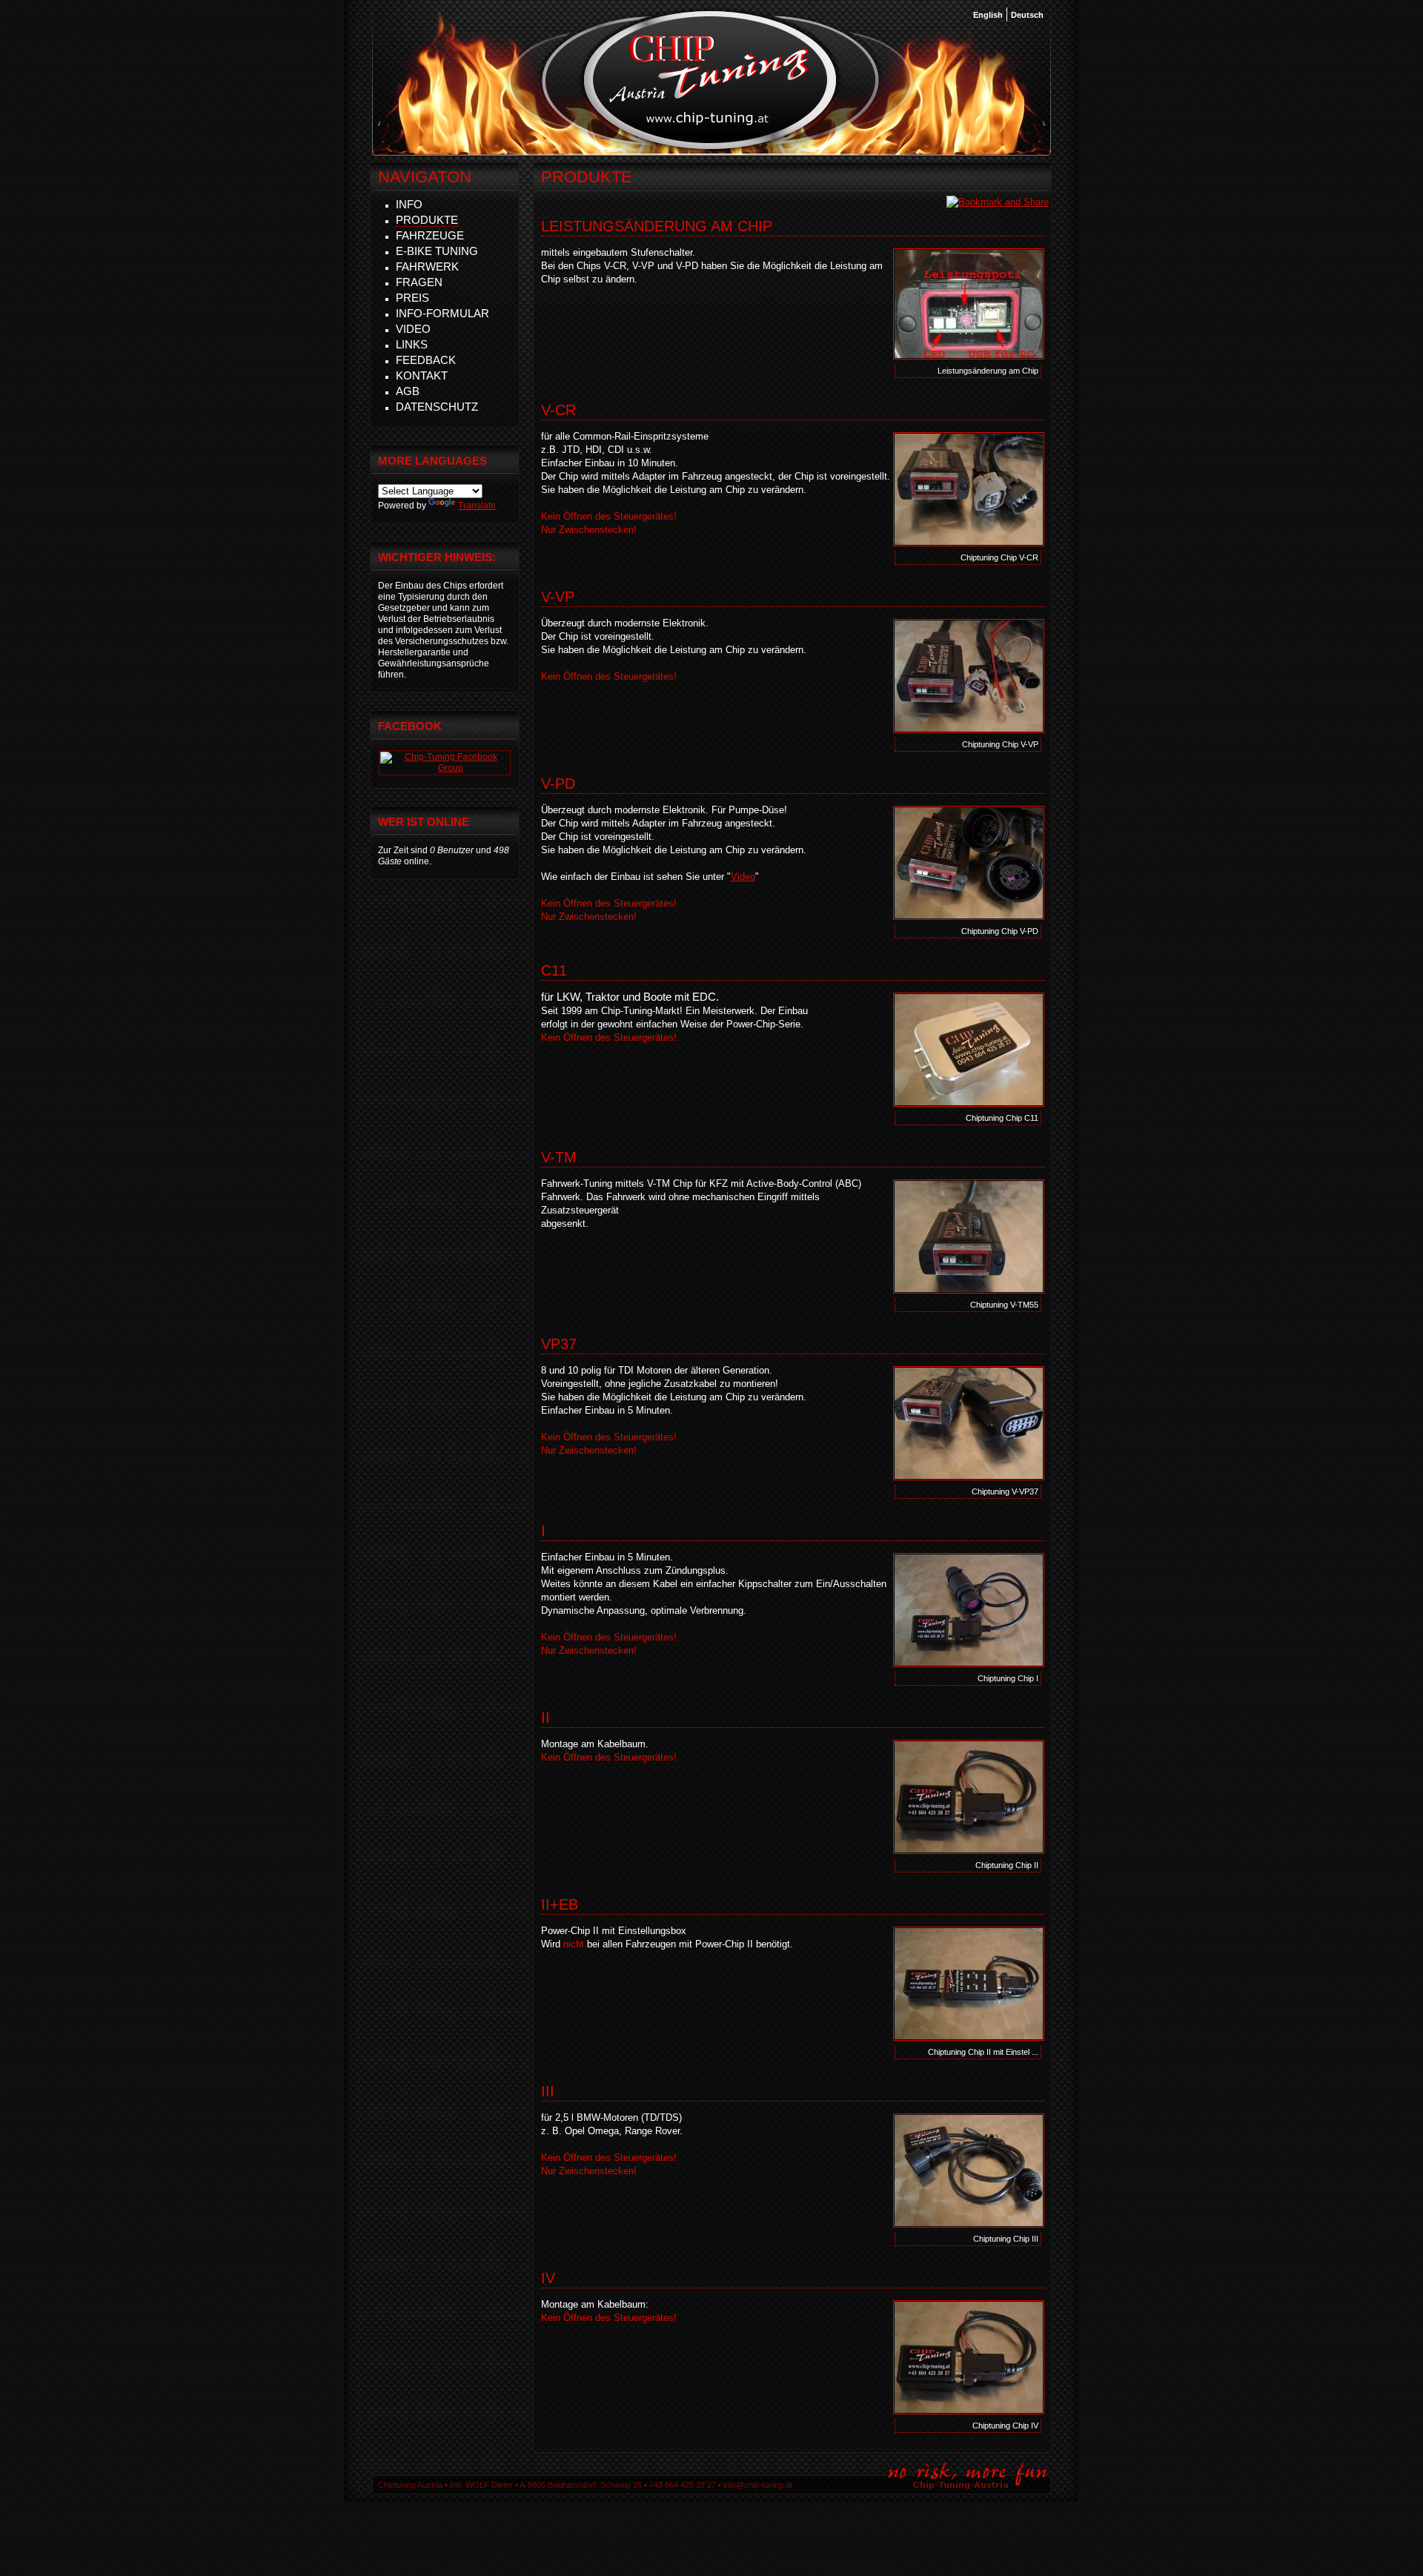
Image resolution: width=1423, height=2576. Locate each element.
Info (409, 204)
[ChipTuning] (445, 768)
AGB (408, 391)
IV (548, 2278)
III (548, 2091)
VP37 (559, 1344)
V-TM (559, 1157)
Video (743, 877)
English (988, 15)
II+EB (560, 1904)
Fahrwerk (427, 266)
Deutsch (1027, 15)
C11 (554, 970)
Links (412, 344)
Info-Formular (442, 313)
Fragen (419, 282)
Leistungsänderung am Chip (657, 226)
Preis (412, 298)
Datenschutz (437, 407)
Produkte (427, 220)
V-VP (558, 597)
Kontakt (422, 375)
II (545, 1718)
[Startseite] (710, 148)
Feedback (426, 360)
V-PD (558, 784)
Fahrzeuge (430, 235)
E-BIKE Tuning (437, 251)
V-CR (558, 410)
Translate (477, 506)
